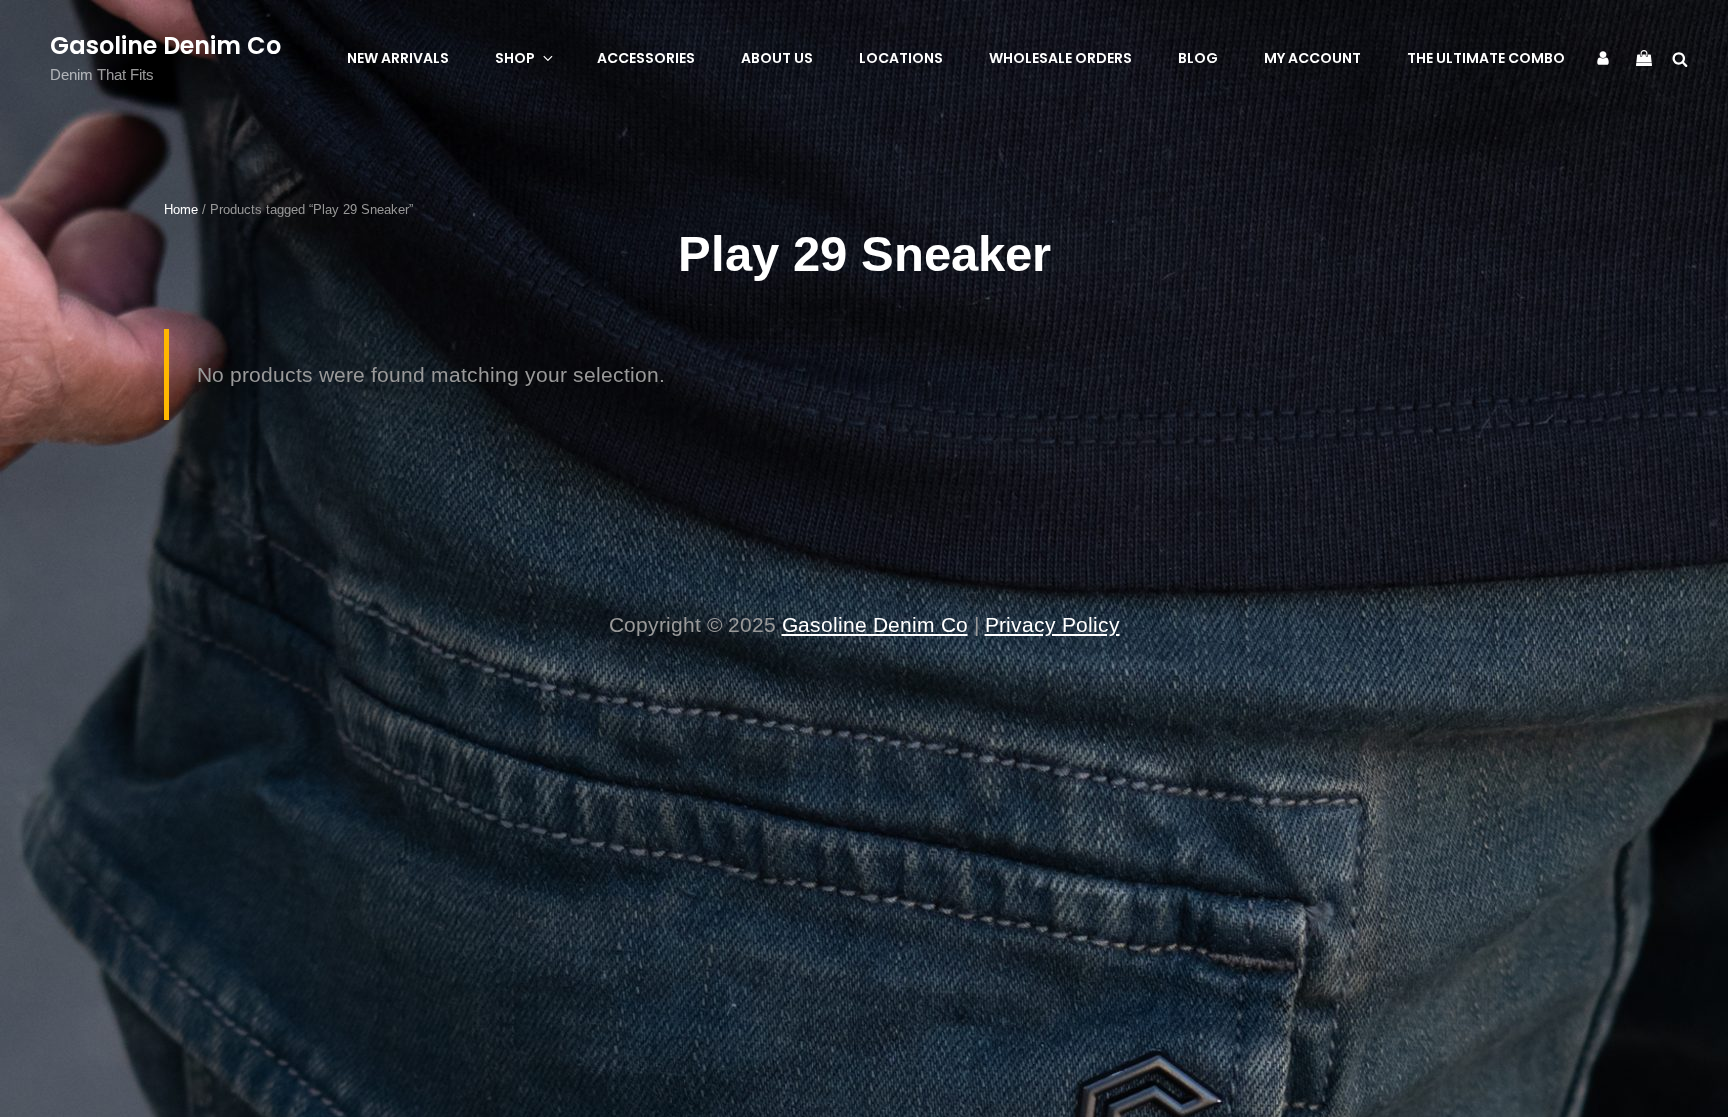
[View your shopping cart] (1644, 57)
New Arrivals (398, 58)
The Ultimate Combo (1486, 58)
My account (1312, 58)
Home (181, 209)
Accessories (646, 58)
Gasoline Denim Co (165, 45)
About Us (777, 58)
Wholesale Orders (1060, 58)
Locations (901, 58)
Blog (1198, 58)
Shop (515, 58)
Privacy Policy (1052, 624)
